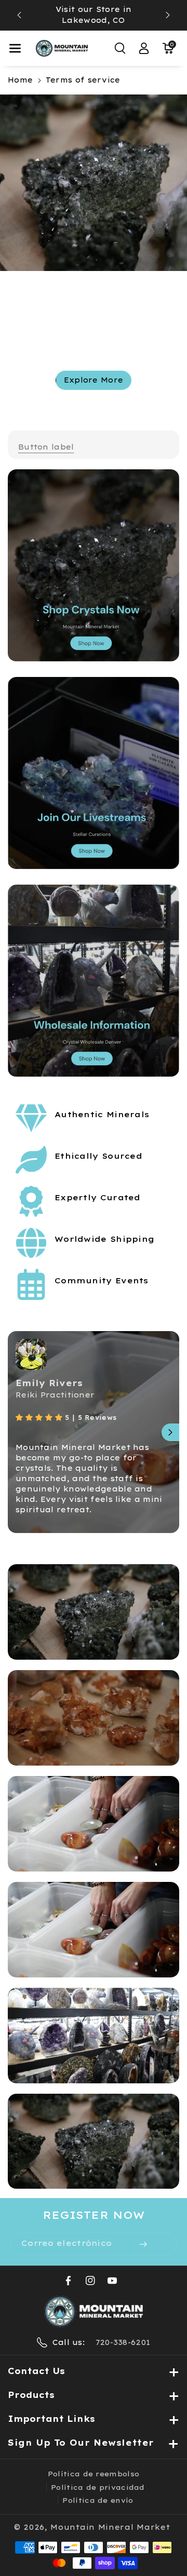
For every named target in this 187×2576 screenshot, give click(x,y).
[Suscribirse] (143, 2244)
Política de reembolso (94, 2474)
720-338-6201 (123, 2342)
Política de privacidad (98, 2487)
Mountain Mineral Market (110, 2527)
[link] (46, 447)
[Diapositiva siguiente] (168, 15)
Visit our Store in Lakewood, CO (94, 15)
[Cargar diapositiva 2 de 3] (99, 405)
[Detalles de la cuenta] (144, 48)
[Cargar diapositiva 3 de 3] (111, 405)
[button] (15, 48)
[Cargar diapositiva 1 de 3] (81, 405)
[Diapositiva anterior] (19, 15)
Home (20, 80)
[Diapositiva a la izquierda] (17, 1432)
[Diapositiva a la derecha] (170, 1432)
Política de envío (98, 2500)
